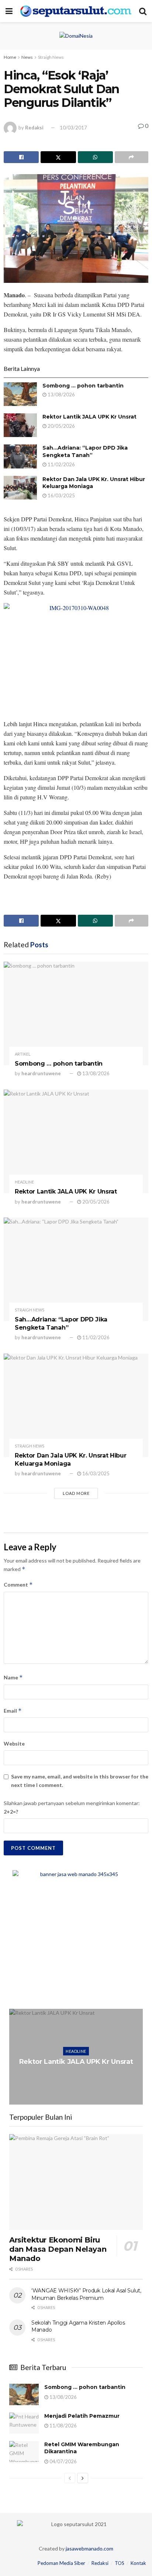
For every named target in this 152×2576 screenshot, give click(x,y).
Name (13, 1677)
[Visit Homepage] (76, 11)
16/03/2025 (61, 495)
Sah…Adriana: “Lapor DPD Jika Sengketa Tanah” (85, 451)
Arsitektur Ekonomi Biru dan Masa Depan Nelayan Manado (58, 2249)
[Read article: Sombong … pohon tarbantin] (20, 394)
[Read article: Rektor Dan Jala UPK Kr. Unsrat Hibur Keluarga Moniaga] (20, 488)
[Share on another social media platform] (132, 157)
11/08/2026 (63, 2426)
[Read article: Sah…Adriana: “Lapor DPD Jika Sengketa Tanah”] (20, 456)
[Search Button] (143, 11)
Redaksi (34, 128)
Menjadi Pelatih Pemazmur (82, 2416)
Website (14, 1744)
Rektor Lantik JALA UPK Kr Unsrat (89, 417)
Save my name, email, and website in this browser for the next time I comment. (80, 1780)
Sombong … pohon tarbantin (83, 386)
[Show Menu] (9, 11)
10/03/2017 (73, 128)
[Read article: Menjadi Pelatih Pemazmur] (24, 2423)
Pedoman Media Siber (61, 2563)
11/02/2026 (61, 464)
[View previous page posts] (70, 2478)
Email (13, 1711)
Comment (18, 1585)
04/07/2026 (63, 2461)
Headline (24, 1182)
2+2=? (11, 1812)
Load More (76, 1493)
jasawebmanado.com (89, 2548)
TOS (120, 2563)
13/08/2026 (61, 395)
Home (10, 57)
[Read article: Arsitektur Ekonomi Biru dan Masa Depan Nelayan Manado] (76, 2182)
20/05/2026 (61, 426)
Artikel (23, 1054)
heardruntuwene (41, 1073)
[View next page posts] (83, 2478)
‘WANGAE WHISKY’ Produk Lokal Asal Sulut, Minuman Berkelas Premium (86, 2294)
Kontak (138, 2563)
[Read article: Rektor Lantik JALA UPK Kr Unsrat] (20, 425)
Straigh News (51, 57)
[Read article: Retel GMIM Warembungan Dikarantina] (24, 2452)
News (27, 57)
